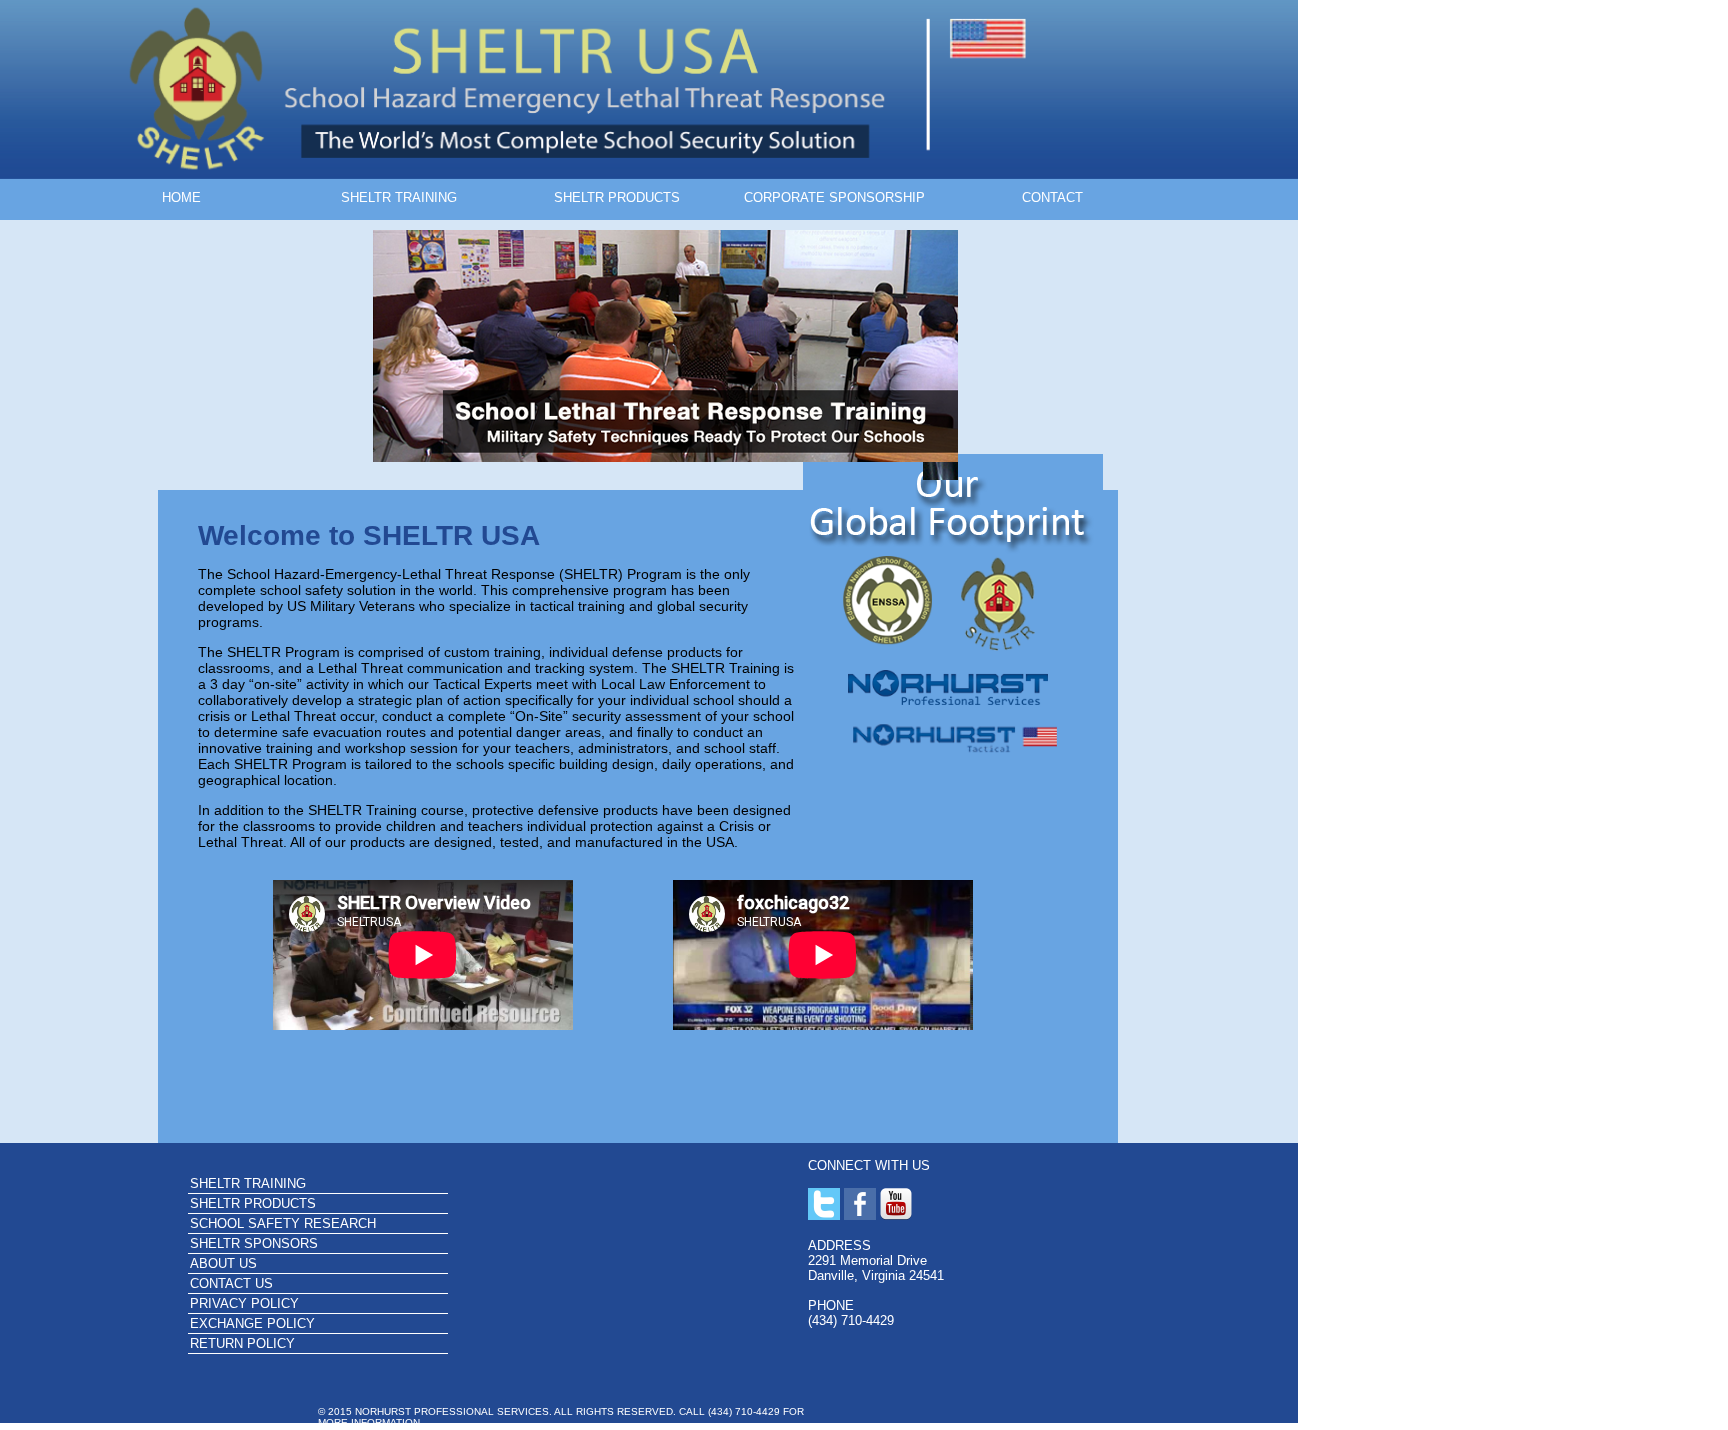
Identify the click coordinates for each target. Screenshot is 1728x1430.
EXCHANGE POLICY (252, 1323)
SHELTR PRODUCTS (617, 197)
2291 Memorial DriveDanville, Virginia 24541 (876, 1268)
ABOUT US (223, 1263)
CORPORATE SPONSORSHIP (834, 197)
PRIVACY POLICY (244, 1303)
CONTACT (1052, 197)
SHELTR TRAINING (399, 197)
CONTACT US (231, 1283)
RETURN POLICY (242, 1343)
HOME (181, 197)
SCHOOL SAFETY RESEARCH (283, 1223)
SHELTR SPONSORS (254, 1243)
